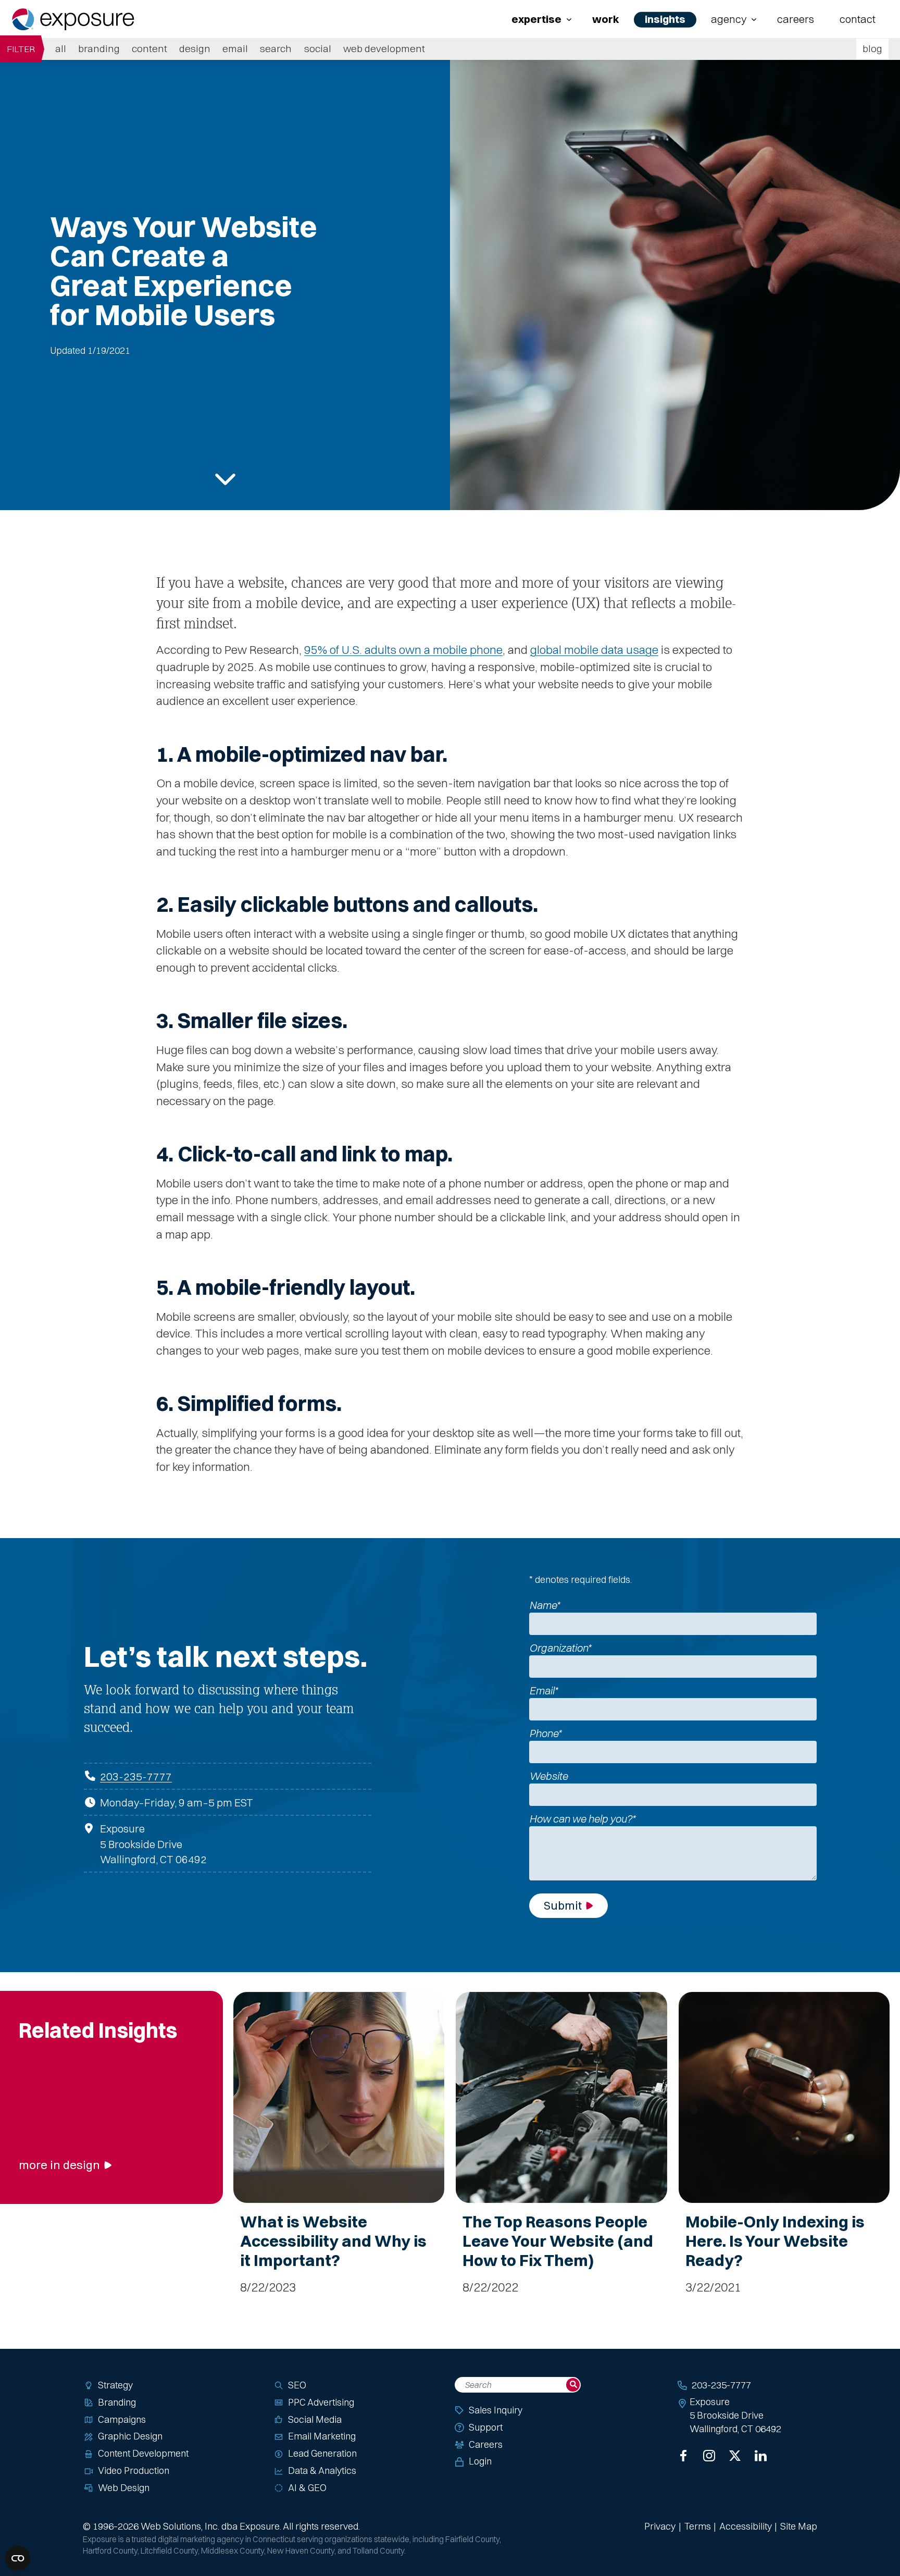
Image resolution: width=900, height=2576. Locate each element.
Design (195, 48)
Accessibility (746, 2526)
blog (872, 48)
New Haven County (301, 2551)
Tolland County (378, 2551)
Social (318, 48)
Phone (545, 1733)
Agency (729, 19)
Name (545, 1605)
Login (480, 2461)
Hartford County (110, 2551)
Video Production (134, 2470)
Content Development (143, 2453)
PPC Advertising (321, 2402)
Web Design (124, 2488)
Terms (698, 2526)
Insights (665, 19)
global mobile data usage (594, 650)
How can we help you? (582, 1819)
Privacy (660, 2526)
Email (235, 48)
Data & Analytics (322, 2470)
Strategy (115, 2385)
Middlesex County (233, 2551)
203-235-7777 (136, 1776)
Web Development (384, 48)
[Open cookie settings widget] (18, 2558)
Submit (563, 1905)
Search (276, 48)
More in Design (59, 2165)
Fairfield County (472, 2539)
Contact (858, 19)
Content (149, 48)
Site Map (799, 2526)
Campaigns (122, 2419)
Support (486, 2427)
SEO (297, 2385)
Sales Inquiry (496, 2410)
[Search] (573, 2385)
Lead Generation (322, 2453)
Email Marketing (322, 2436)
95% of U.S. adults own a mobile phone (403, 650)
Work (606, 19)
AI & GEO (307, 2488)
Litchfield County (169, 2551)
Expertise (536, 19)
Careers (796, 19)
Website (548, 1776)
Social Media (315, 2419)
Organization (560, 1648)
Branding (99, 48)
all (61, 48)
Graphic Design (130, 2436)
